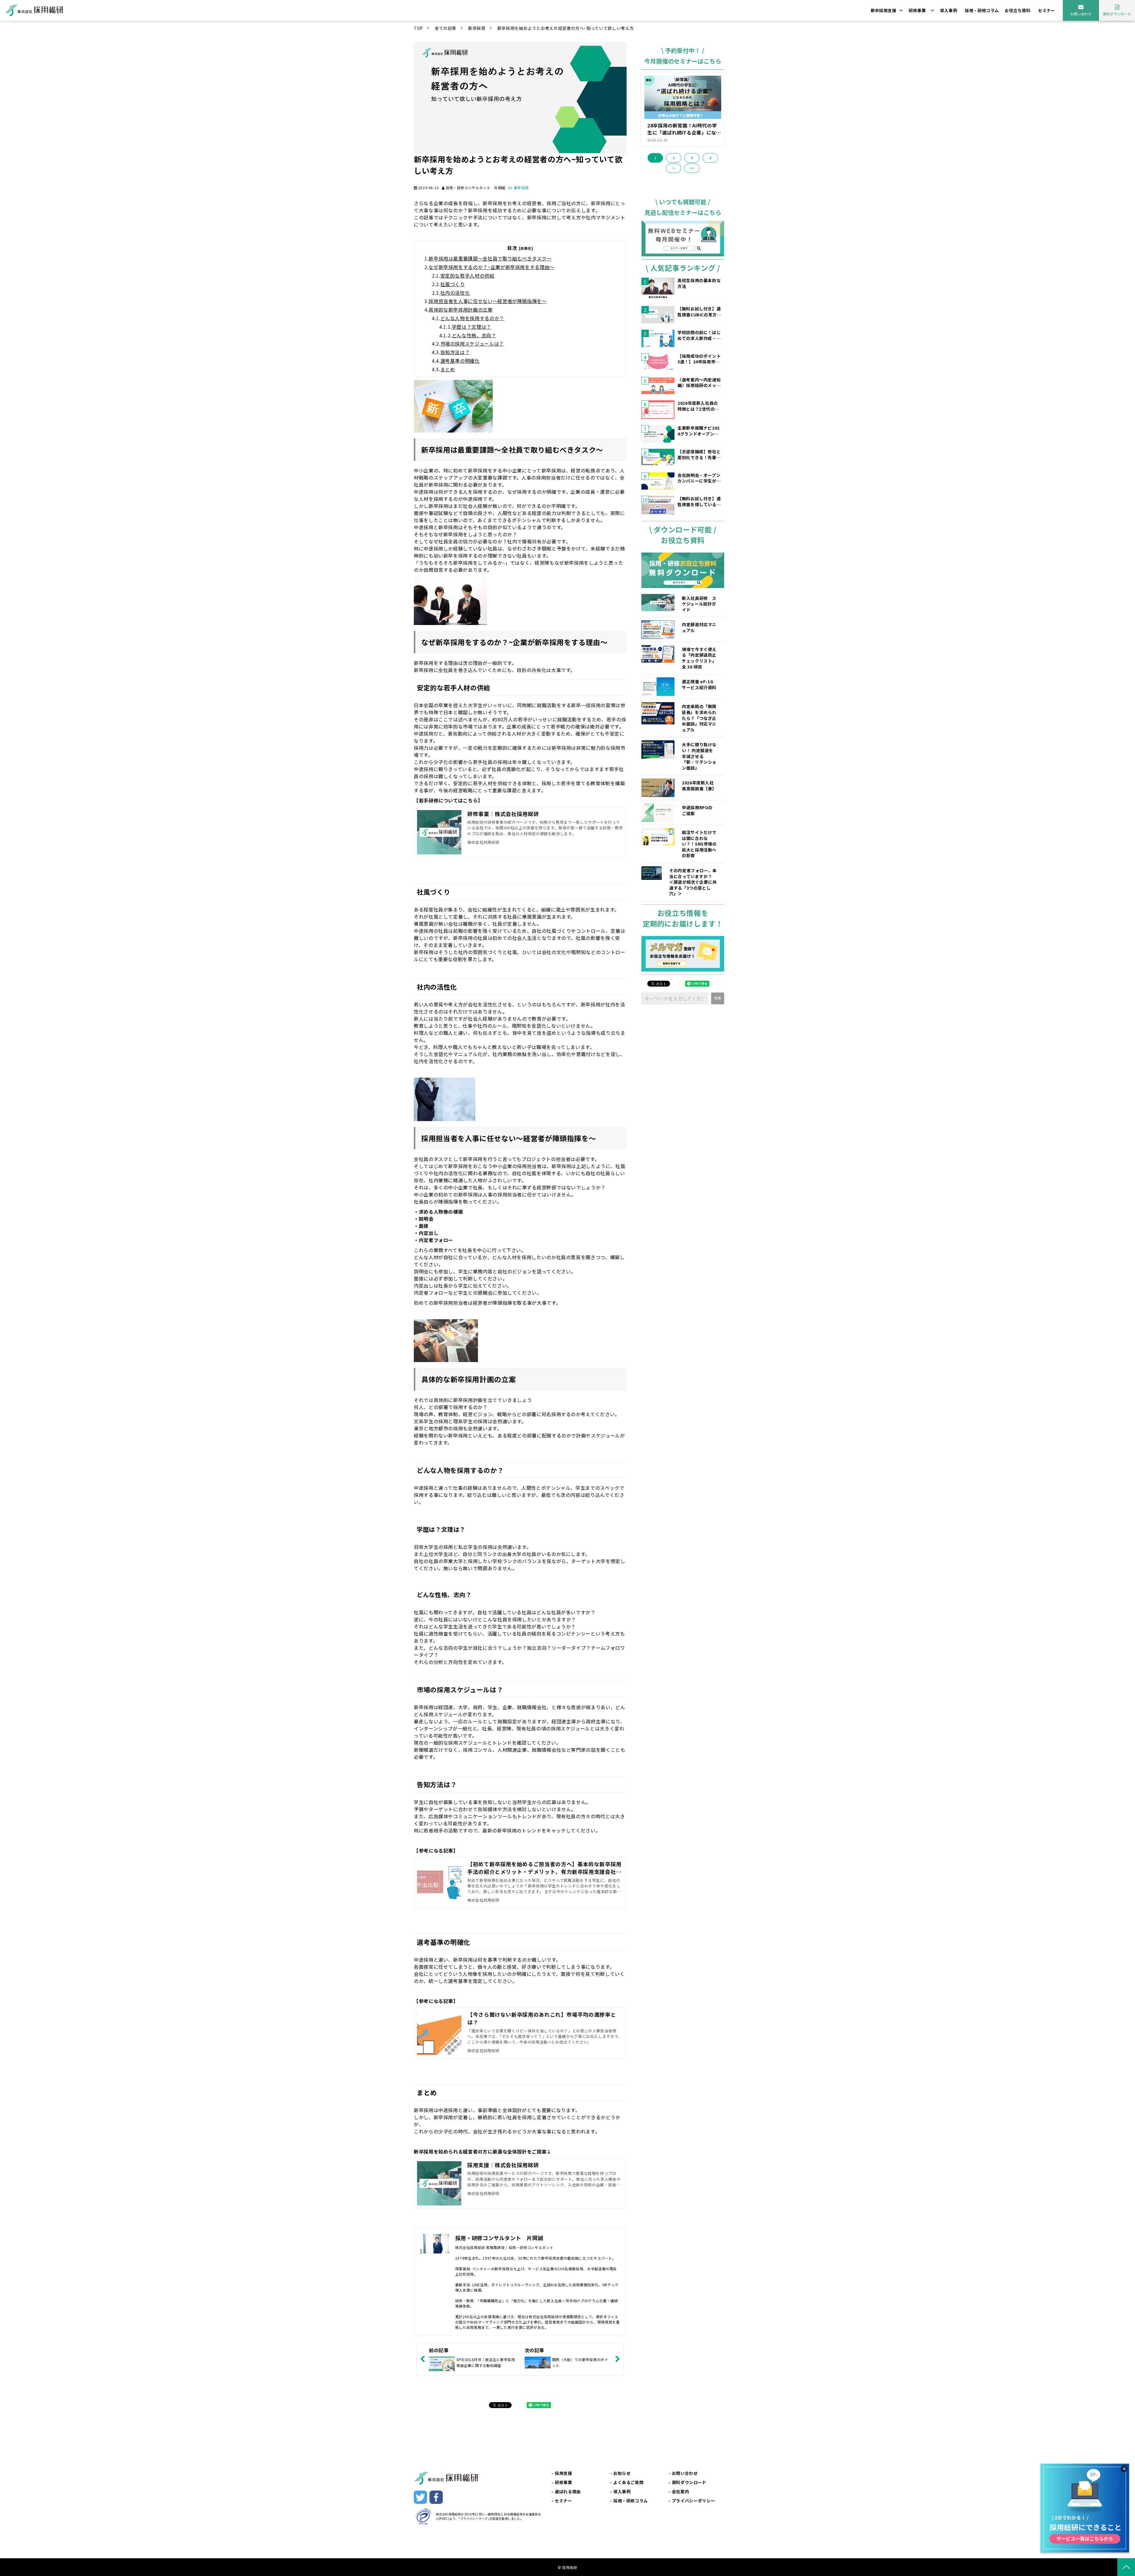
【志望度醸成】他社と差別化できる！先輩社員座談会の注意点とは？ (699, 455)
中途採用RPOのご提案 (697, 811)
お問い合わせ (1081, 14)
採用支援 (564, 2473)
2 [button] (674, 158)
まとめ (448, 369)
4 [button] (710, 158)
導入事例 (948, 10)
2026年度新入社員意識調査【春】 (699, 786)
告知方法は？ (455, 352)
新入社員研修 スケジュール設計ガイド (699, 604)
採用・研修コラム (982, 10)
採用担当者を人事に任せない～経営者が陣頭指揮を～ (488, 301)
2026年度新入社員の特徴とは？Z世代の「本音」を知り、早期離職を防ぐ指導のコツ (699, 406)
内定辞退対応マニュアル (699, 628)
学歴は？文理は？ (472, 327)
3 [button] (692, 158)
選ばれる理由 (568, 2491)
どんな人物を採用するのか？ (472, 318)
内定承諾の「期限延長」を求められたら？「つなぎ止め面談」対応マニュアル (699, 718)
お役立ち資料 (1018, 10)
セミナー (1047, 10)
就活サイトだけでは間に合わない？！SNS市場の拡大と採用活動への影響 (699, 844)
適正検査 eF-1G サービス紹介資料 (699, 685)
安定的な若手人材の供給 (467, 276)
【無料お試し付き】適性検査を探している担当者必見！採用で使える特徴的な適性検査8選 (699, 502)
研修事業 (917, 10)
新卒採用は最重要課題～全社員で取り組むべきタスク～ (490, 258)
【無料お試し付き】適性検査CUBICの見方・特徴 (699, 312)
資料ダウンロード (1117, 14)
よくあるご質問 (628, 2482)
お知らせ (622, 2473)
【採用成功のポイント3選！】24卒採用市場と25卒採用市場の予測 (699, 359)
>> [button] (692, 168)
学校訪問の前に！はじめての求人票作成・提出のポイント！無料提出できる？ (699, 335)
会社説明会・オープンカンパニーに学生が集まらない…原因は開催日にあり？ (699, 478)
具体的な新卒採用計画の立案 (461, 310)
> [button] (674, 168)
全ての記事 (446, 28)
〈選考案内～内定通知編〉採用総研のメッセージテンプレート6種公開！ (699, 383)
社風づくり (453, 284)
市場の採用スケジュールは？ (472, 344)
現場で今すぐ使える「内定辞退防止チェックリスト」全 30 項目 (699, 658)
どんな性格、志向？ (474, 335)
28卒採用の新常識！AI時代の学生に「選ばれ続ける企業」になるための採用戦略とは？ (684, 129)
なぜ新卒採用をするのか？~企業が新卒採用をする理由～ (492, 267)
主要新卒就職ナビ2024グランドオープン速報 (699, 431)
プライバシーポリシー (693, 2501)
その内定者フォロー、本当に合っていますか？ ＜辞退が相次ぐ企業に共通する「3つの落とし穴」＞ (694, 882)
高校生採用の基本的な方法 (699, 283)
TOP (418, 28)
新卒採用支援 (884, 10)
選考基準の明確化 (460, 361)
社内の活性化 (455, 293)
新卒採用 (477, 28)
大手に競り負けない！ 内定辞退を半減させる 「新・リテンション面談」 (699, 756)
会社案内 (681, 2491)
